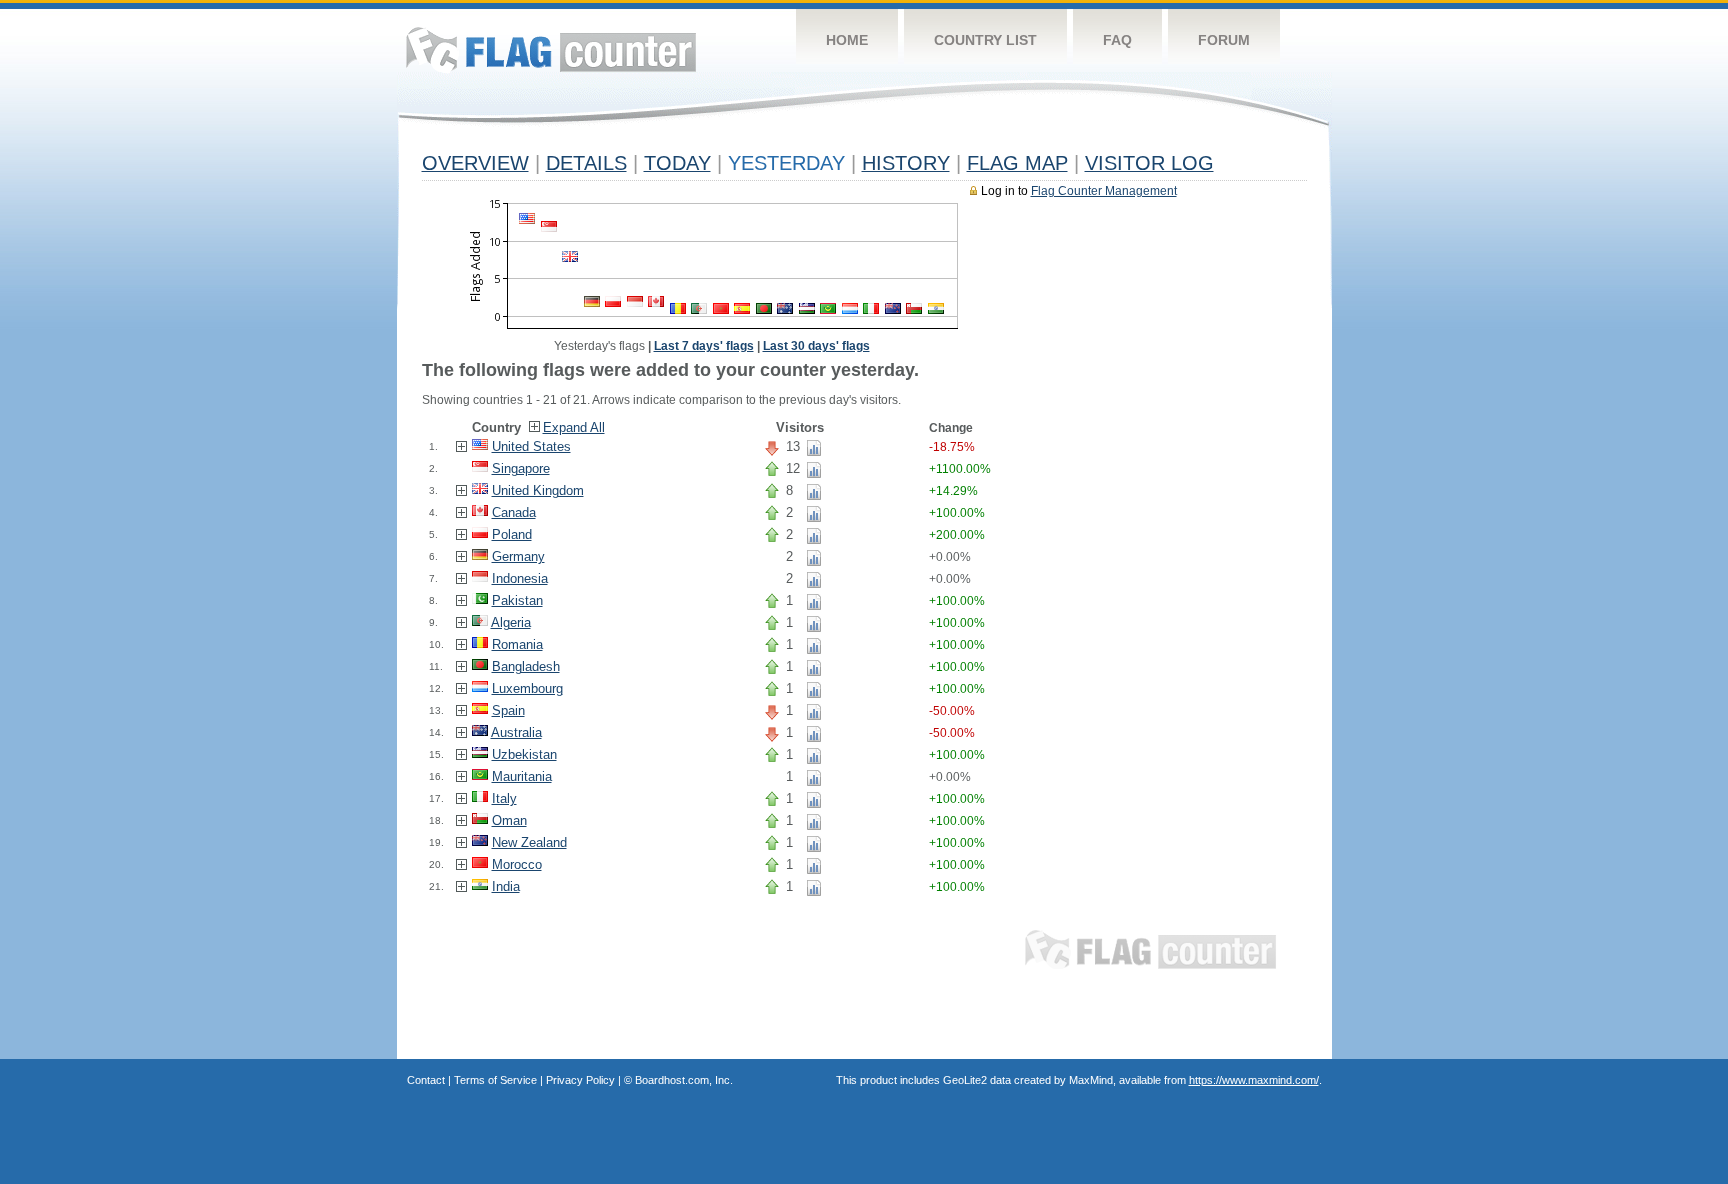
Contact (426, 1080)
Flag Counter (551, 49)
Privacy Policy (580, 1080)
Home (847, 40)
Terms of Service (495, 1080)
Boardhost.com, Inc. (684, 1080)
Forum (1224, 40)
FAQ (1117, 40)
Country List (985, 40)
